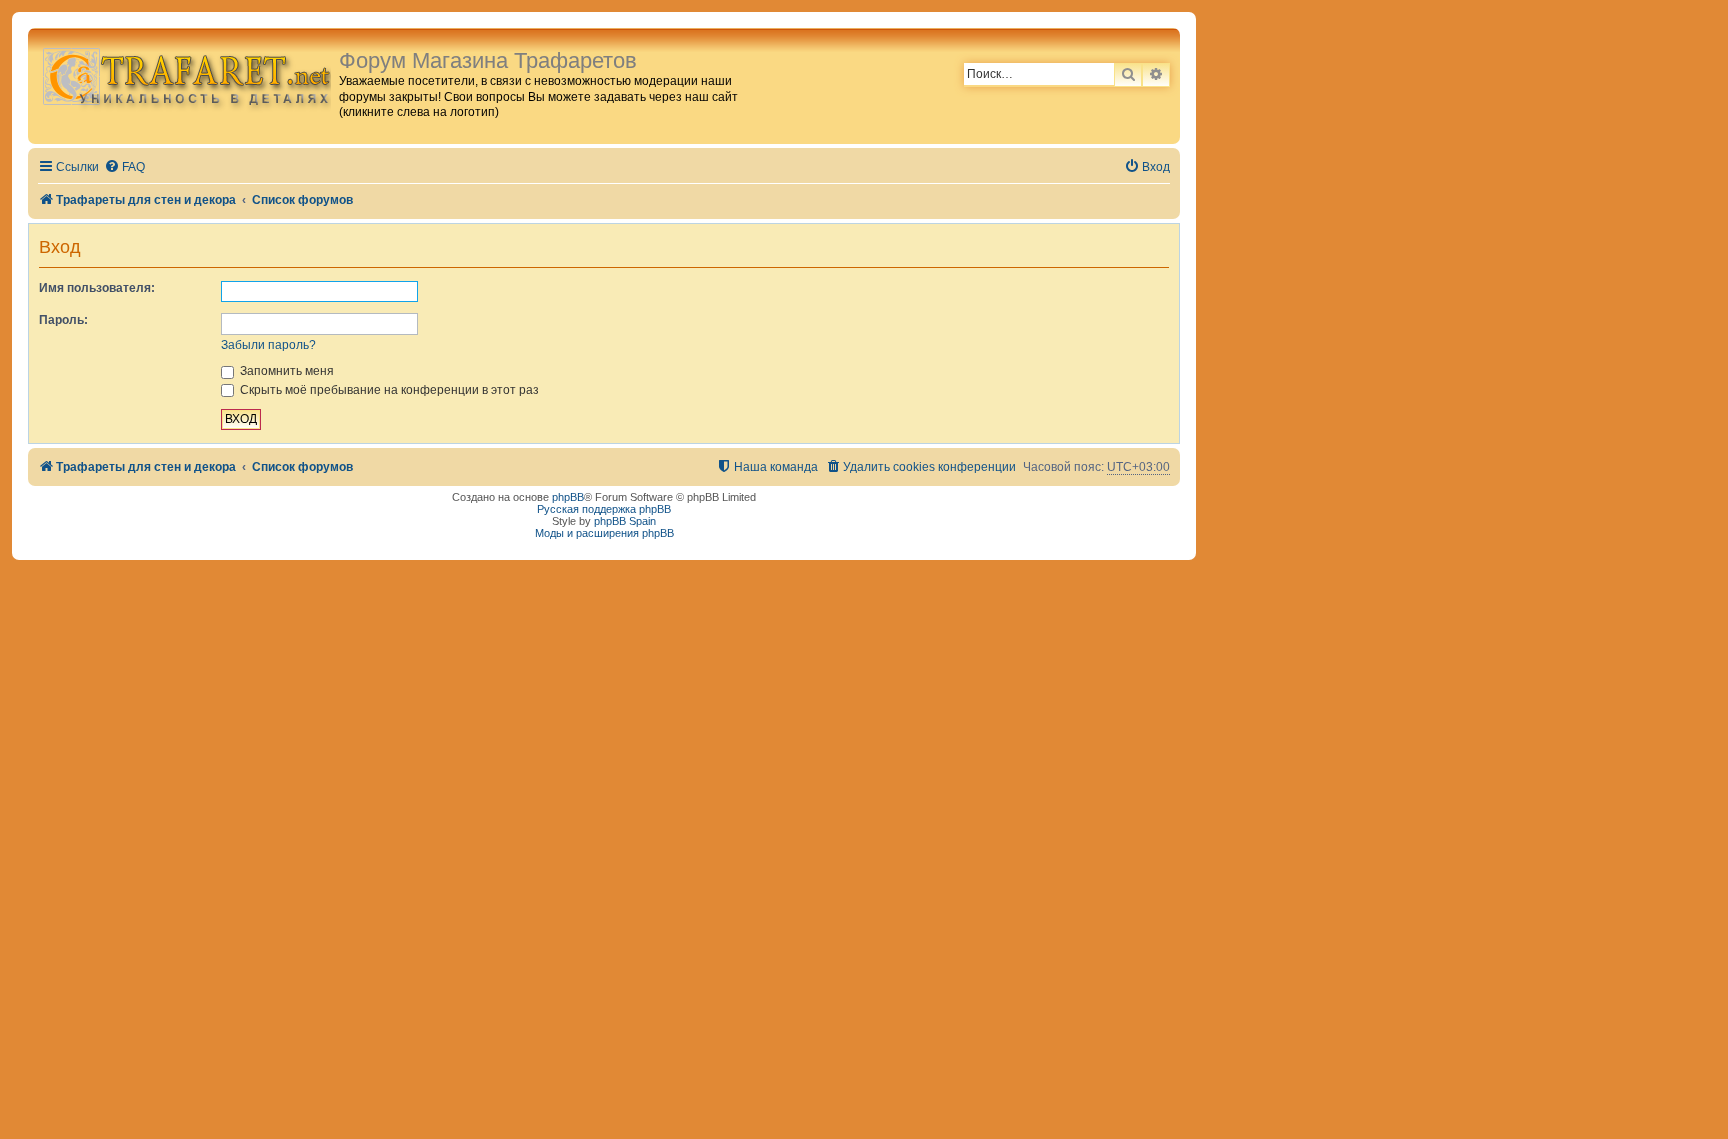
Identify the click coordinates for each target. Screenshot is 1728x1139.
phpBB (568, 497)
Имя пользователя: (97, 288)
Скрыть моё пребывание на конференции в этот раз (388, 390)
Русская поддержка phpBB (604, 509)
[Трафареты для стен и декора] (186, 75)
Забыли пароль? (268, 345)
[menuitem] (124, 167)
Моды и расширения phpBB (604, 533)
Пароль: (63, 320)
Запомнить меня (285, 371)
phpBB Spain (625, 521)
